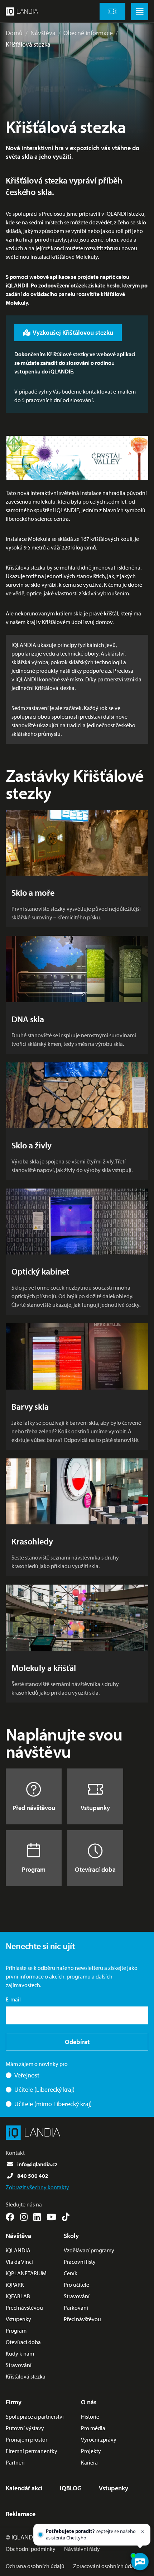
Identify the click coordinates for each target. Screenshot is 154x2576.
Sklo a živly (32, 1145)
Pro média (93, 2428)
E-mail (13, 1999)
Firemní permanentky (32, 2451)
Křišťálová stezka (28, 44)
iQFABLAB (18, 2296)
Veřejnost (27, 2075)
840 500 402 (33, 2176)
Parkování (76, 2308)
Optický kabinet (40, 1271)
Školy (71, 2236)
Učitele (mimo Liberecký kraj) (53, 2104)
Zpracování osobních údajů (106, 2566)
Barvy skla (30, 1406)
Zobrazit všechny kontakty (37, 2187)
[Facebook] (10, 2217)
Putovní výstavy (25, 2428)
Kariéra (89, 2462)
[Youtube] (51, 2217)
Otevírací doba (95, 1869)
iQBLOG (71, 2488)
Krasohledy (32, 1541)
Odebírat (77, 2042)
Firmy (14, 2402)
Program (34, 1869)
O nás (89, 2402)
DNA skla (28, 1019)
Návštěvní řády (82, 2549)
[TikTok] (66, 2217)
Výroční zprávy (99, 2439)
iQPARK (15, 2285)
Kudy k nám (20, 2353)
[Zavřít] (143, 2532)
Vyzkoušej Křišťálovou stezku (73, 332)
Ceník (71, 2273)
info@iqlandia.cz (37, 2164)
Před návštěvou (34, 1808)
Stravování (19, 2365)
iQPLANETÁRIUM (26, 2273)
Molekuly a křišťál (44, 1668)
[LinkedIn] (37, 2217)
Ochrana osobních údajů (35, 2566)
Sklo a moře (33, 892)
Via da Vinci (19, 2262)
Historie (90, 2417)
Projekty (91, 2451)
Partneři (15, 2462)
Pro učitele (76, 2285)
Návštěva (43, 33)
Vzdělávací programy (89, 2250)
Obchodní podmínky (31, 2549)
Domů (14, 33)
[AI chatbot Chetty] (140, 2562)
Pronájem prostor (27, 2439)
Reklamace (21, 2514)
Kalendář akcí (24, 2488)
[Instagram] (24, 2217)
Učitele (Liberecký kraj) (44, 2089)
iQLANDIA (18, 2250)
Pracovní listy (80, 2262)
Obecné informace (88, 33)
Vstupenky (95, 1808)
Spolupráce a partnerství (35, 2417)
